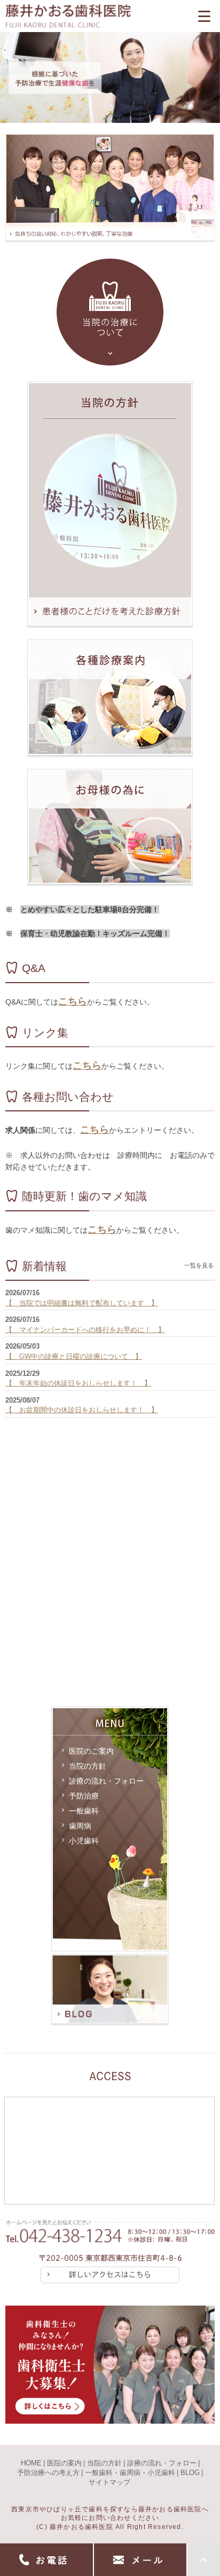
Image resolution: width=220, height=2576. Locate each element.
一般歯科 (84, 1811)
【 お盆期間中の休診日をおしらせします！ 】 (82, 1410)
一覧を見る (199, 1265)
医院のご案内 (91, 1751)
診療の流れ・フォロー (106, 1781)
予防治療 (84, 1796)
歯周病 (80, 1826)
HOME (31, 2463)
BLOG (190, 2473)
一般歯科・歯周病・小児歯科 (130, 2473)
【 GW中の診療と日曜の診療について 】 (74, 1356)
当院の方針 (88, 1766)
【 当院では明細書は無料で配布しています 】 (82, 1303)
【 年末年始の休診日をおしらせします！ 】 (78, 1383)
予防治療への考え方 (48, 2473)
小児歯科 (84, 1841)
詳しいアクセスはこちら (110, 2275)
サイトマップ (109, 2482)
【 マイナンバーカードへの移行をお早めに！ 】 (85, 1330)
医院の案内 (64, 2463)
